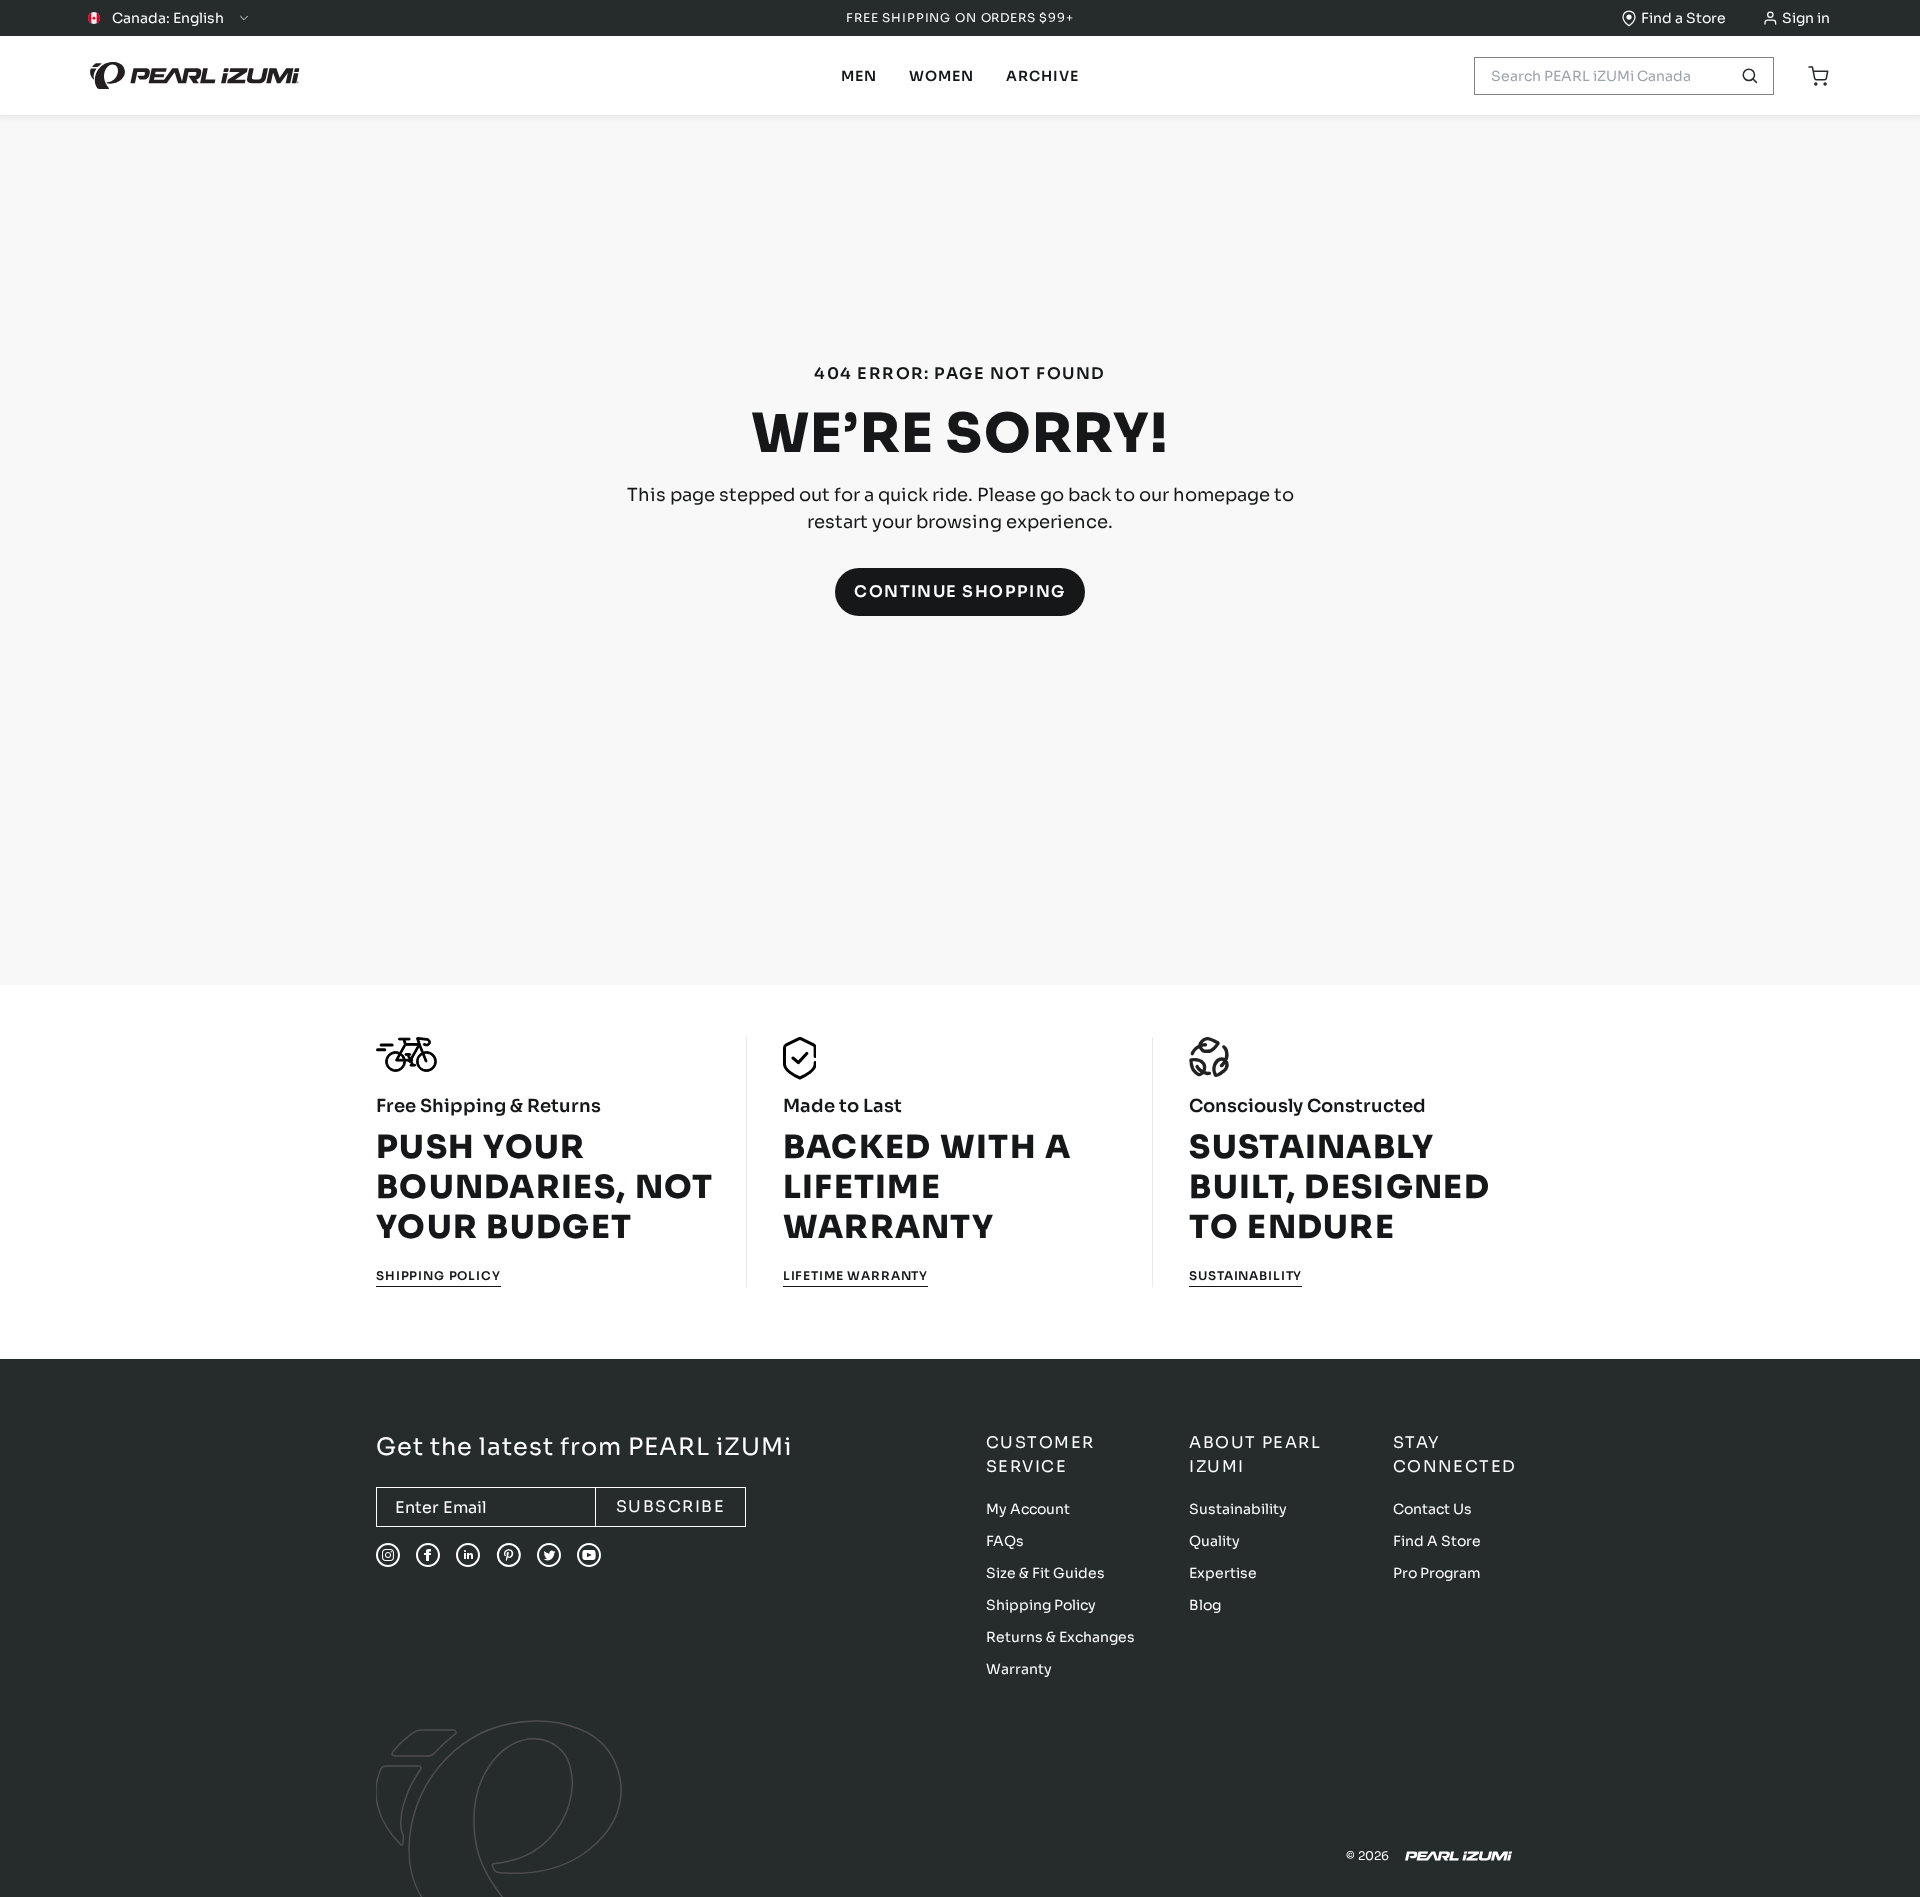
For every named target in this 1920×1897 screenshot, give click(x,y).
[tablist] (859, 76)
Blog (1205, 1605)
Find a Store (1683, 18)
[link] (859, 76)
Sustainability (1245, 1275)
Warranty (1019, 1669)
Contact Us (1432, 1509)
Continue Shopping (960, 591)
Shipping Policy (438, 1275)
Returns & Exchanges (1060, 1637)
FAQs (1005, 1541)
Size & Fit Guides (1045, 1573)
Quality (1214, 1541)
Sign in (1806, 18)
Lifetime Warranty (855, 1275)
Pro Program (1437, 1573)
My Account (1028, 1509)
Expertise (1223, 1573)
